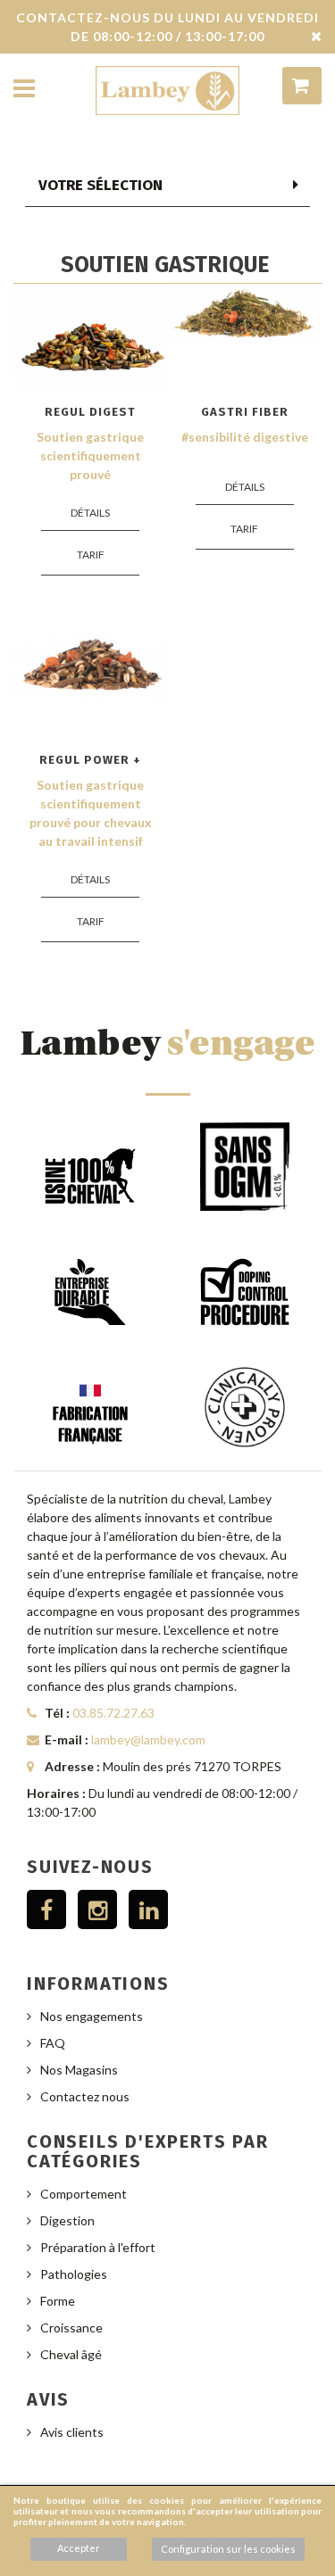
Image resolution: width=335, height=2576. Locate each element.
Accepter (79, 2548)
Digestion (67, 2220)
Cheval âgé (71, 2354)
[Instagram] (97, 1909)
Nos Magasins (79, 2070)
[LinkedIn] (148, 1909)
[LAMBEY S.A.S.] (167, 91)
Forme (58, 2301)
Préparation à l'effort (98, 2247)
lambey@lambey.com (148, 1739)
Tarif (91, 555)
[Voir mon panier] (302, 86)
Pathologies (74, 2274)
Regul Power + (90, 760)
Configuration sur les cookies (228, 2549)
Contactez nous (85, 2096)
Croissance (71, 2328)
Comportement (84, 2194)
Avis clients (72, 2432)
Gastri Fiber (245, 412)
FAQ (53, 2043)
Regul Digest (90, 412)
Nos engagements (92, 2016)
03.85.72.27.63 (113, 1713)
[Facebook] (46, 1909)
